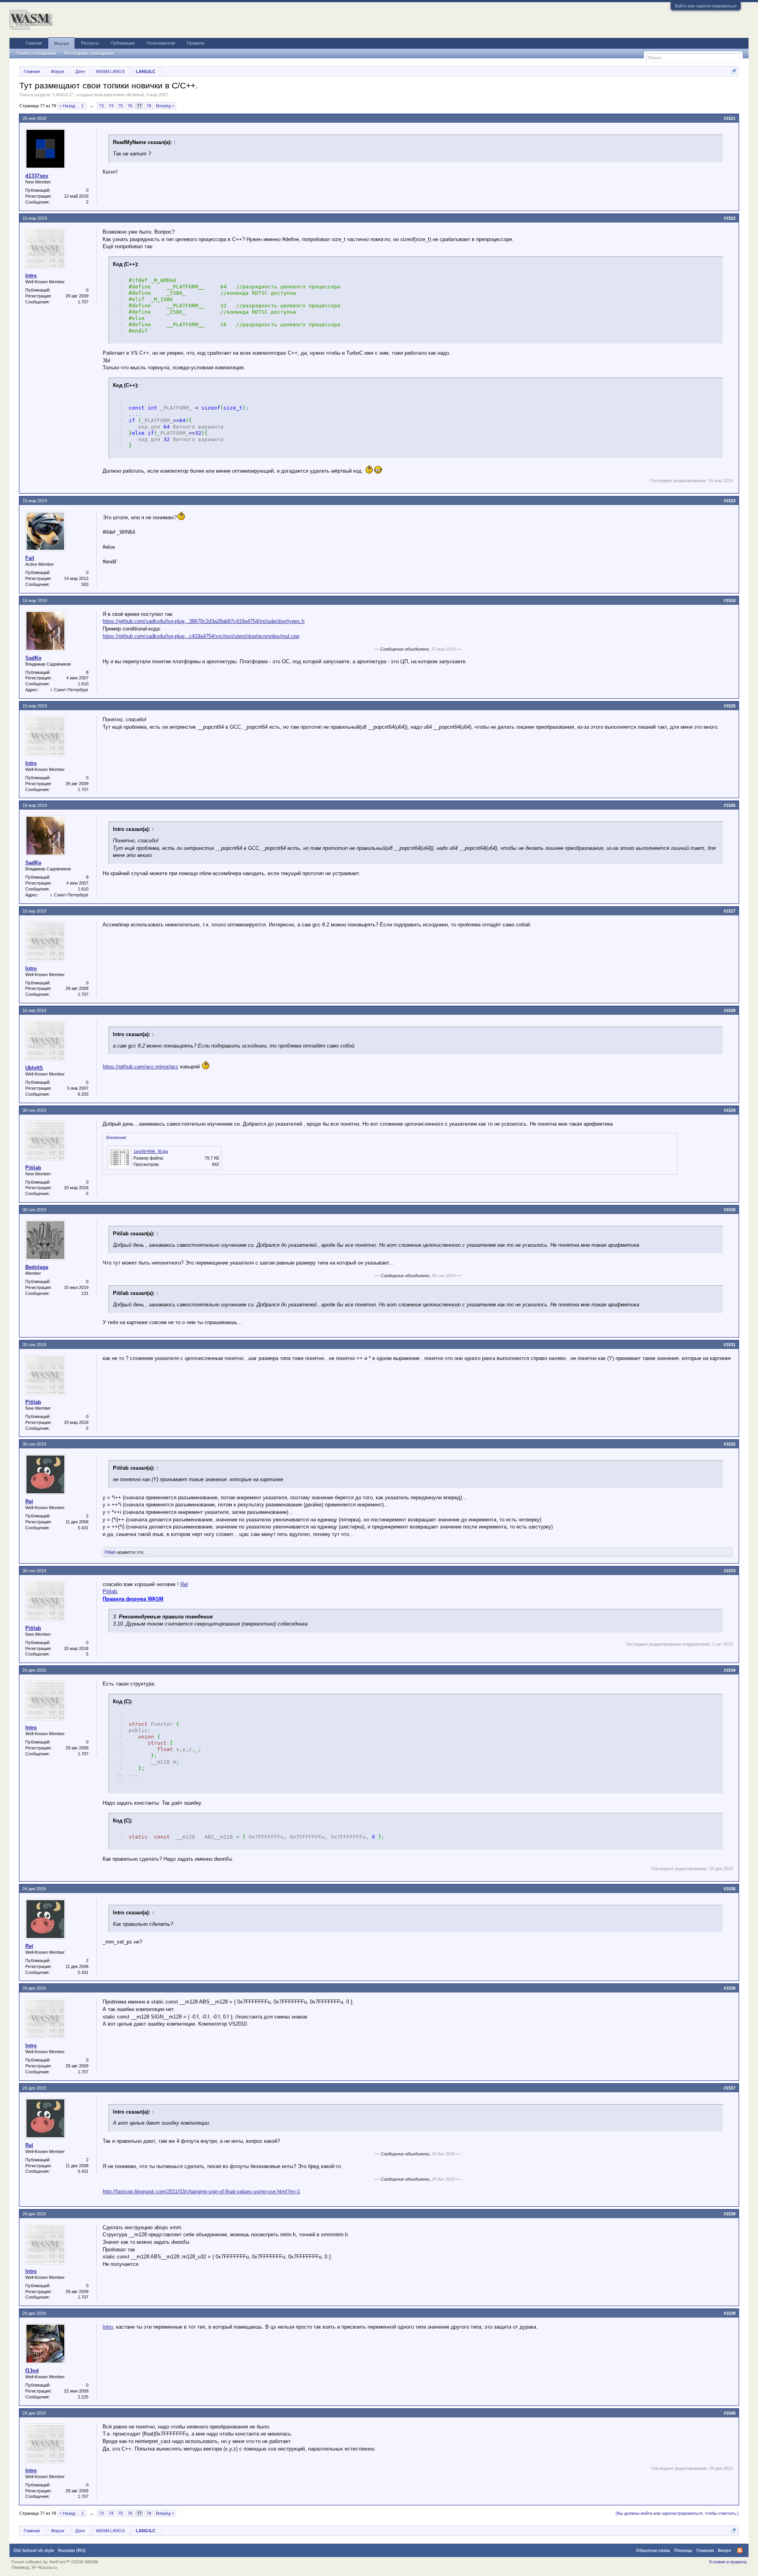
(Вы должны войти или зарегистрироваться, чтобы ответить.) (677, 2513)
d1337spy (37, 176)
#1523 (730, 501)
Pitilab (33, 1168)
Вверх (724, 2550)
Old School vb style (34, 2550)
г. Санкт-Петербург (69, 690)
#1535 (730, 1889)
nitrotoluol (135, 95)
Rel (29, 1501)
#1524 (730, 601)
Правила (195, 43)
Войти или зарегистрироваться (706, 6)
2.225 (83, 2397)
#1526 (730, 805)
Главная (34, 43)
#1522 (730, 218)
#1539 (730, 2313)
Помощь (683, 2550)
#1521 (730, 118)
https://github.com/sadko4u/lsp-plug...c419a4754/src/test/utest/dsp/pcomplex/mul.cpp (201, 636)
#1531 (730, 1345)
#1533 (730, 1571)
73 (101, 106)
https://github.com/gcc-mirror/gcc (141, 1067)
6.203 (83, 1094)
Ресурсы (90, 43)
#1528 (730, 1010)
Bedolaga (37, 1267)
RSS (740, 2550)
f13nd (32, 2371)
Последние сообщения (89, 53)
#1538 (730, 2214)
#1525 (730, 706)
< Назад (67, 106)
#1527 (730, 911)
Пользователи (161, 43)
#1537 (730, 2088)
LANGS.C (63, 95)
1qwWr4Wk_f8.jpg (151, 1151)
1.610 (83, 684)
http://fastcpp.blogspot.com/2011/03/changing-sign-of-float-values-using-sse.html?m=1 (201, 2192)
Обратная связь (653, 2550)
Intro (31, 276)
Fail (30, 558)
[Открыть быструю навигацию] (734, 71)
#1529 (730, 1110)
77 (139, 106)
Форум (61, 43)
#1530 (730, 1210)
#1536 (730, 1988)
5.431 (83, 1528)
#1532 (730, 1444)
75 (120, 106)
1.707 (83, 302)
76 (130, 106)
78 (149, 106)
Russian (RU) (72, 2550)
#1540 (730, 2413)
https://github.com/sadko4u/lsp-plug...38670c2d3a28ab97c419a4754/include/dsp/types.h (204, 621)
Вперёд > (165, 106)
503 (85, 584)
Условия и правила (728, 2562)
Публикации (123, 43)
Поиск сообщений (36, 53)
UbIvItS (34, 1068)
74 (111, 106)
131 (85, 1293)
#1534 (730, 1670)
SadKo (33, 658)
